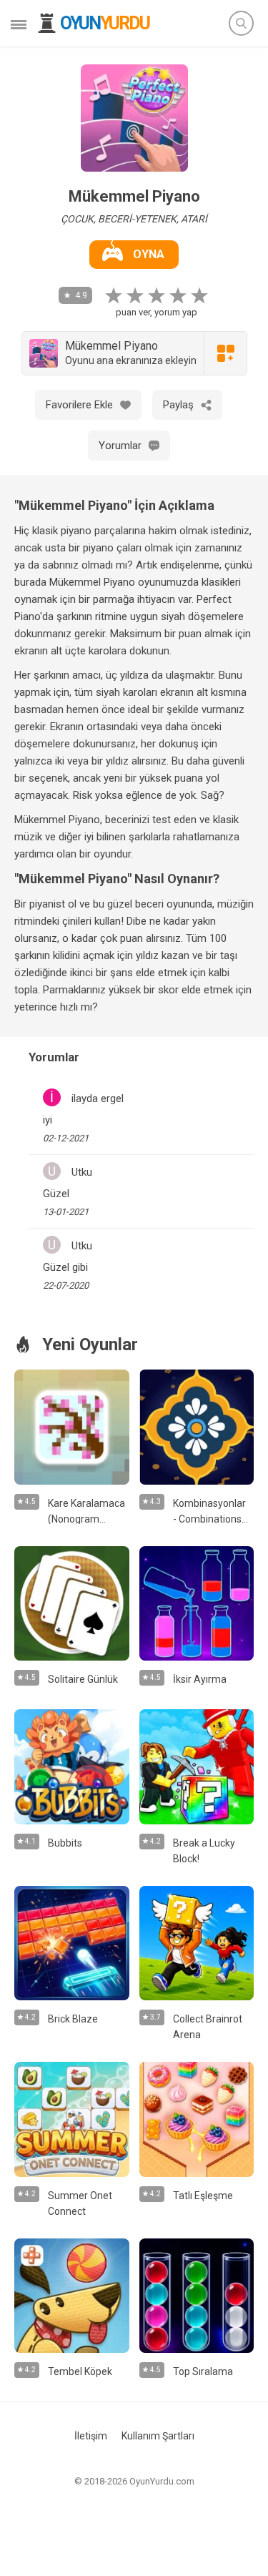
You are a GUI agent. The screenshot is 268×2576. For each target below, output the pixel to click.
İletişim (91, 2436)
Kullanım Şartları (158, 2436)
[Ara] (241, 23)
